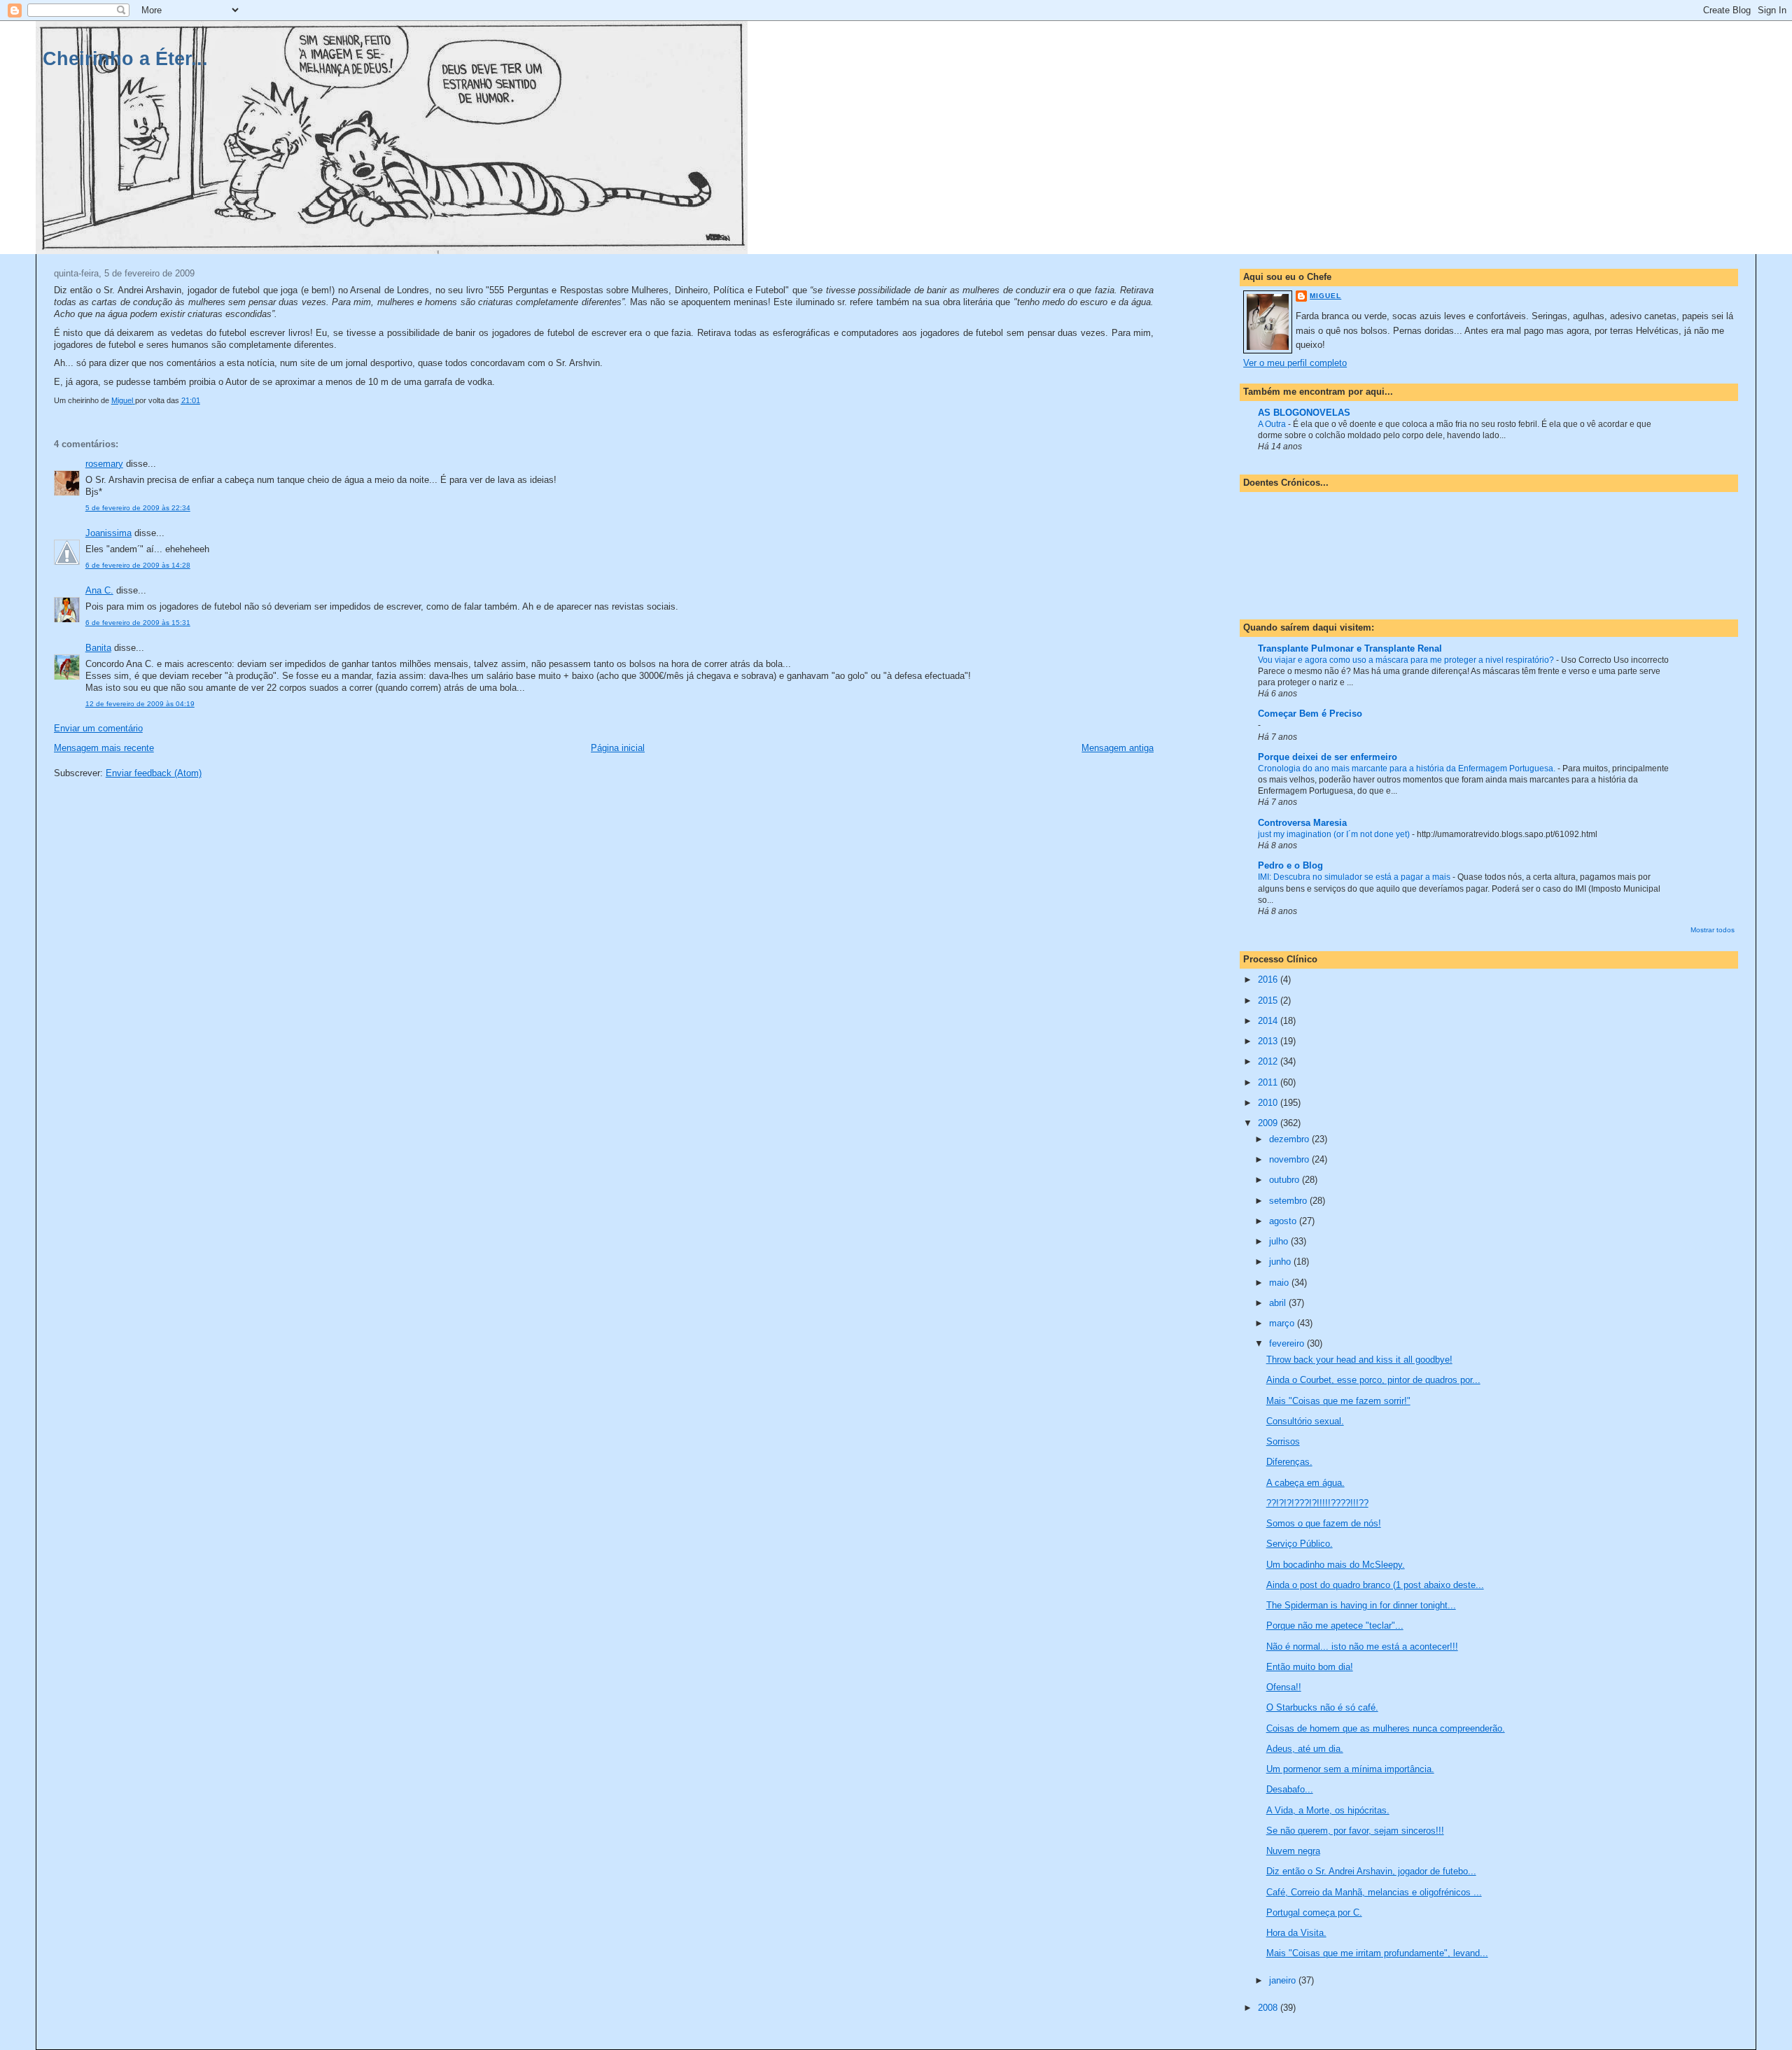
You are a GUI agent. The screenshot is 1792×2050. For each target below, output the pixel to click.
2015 (1269, 1001)
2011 (1269, 1082)
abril (1279, 1303)
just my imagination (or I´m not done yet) (1335, 834)
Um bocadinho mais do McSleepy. (1336, 1565)
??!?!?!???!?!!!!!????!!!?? (1317, 1503)
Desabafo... (1290, 1789)
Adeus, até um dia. (1305, 1749)
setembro (1289, 1201)
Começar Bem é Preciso (1310, 714)
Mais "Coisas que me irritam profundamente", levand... (1377, 1953)
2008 (1269, 2008)
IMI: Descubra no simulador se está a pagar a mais (1355, 877)
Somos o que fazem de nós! (1324, 1523)
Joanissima (108, 533)
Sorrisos (1283, 1441)
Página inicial (618, 748)
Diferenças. (1289, 1462)
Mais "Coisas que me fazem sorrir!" (1338, 1401)
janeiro (1284, 1980)
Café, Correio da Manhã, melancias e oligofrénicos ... (1374, 1892)
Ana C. (99, 590)
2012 (1269, 1061)
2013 (1269, 1041)
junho (1281, 1262)
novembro (1290, 1159)
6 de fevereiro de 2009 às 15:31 (138, 623)
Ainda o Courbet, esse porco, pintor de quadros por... (1373, 1380)
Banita (98, 648)
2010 (1269, 1103)
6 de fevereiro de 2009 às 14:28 (138, 565)
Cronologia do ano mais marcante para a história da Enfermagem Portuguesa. (1408, 768)
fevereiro (1288, 1343)
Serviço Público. (1300, 1544)
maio (1280, 1283)
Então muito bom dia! (1310, 1667)
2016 (1269, 980)
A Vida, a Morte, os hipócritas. (1328, 1810)
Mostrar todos (1713, 930)
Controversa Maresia (1302, 823)
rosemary (104, 464)
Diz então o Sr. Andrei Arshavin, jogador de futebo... (1371, 1871)
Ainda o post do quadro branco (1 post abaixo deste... (1375, 1585)
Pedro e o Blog (1290, 865)
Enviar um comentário (98, 728)
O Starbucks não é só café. (1322, 1707)
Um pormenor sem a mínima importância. (1350, 1769)
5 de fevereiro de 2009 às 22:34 (138, 508)
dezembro (1290, 1139)
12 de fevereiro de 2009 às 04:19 (140, 704)
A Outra (1273, 424)
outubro (1286, 1180)
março (1283, 1323)
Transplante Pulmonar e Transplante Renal (1350, 648)
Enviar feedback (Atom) (154, 773)
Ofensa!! (1284, 1687)
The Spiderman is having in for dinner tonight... (1361, 1605)
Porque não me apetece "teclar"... (1335, 1626)
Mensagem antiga (1118, 748)
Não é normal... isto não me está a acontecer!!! (1362, 1647)
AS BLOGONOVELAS (1304, 413)
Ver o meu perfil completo (1295, 363)
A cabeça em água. (1305, 1483)
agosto (1284, 1221)
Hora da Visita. (1296, 1933)
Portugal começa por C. (1314, 1912)
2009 (1269, 1123)
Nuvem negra (1293, 1851)
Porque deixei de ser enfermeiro (1328, 757)
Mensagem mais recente (104, 748)
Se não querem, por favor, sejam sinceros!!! (1355, 1831)
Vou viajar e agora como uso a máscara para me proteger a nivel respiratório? (1407, 660)
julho (1280, 1241)
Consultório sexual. (1305, 1421)
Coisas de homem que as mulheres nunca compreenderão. (1386, 1728)
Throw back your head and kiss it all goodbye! (1359, 1360)
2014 (1269, 1021)
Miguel (1325, 296)
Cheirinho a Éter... (125, 58)
